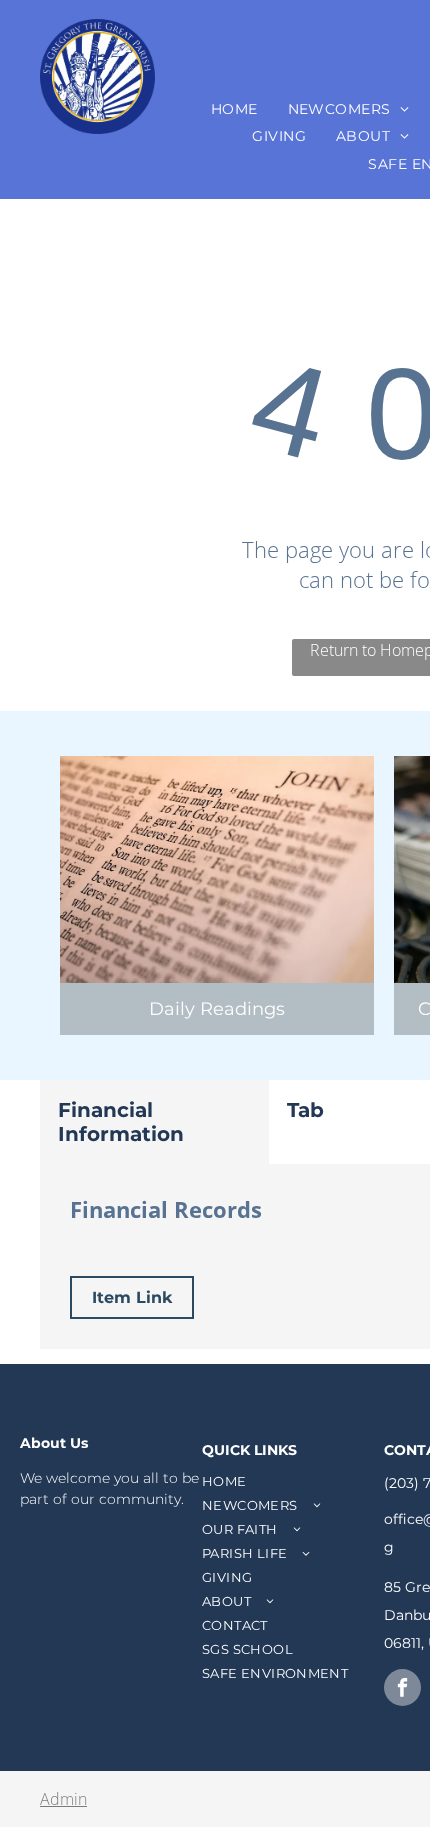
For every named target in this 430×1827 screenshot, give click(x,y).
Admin (63, 1799)
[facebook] (402, 1690)
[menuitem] (234, 109)
